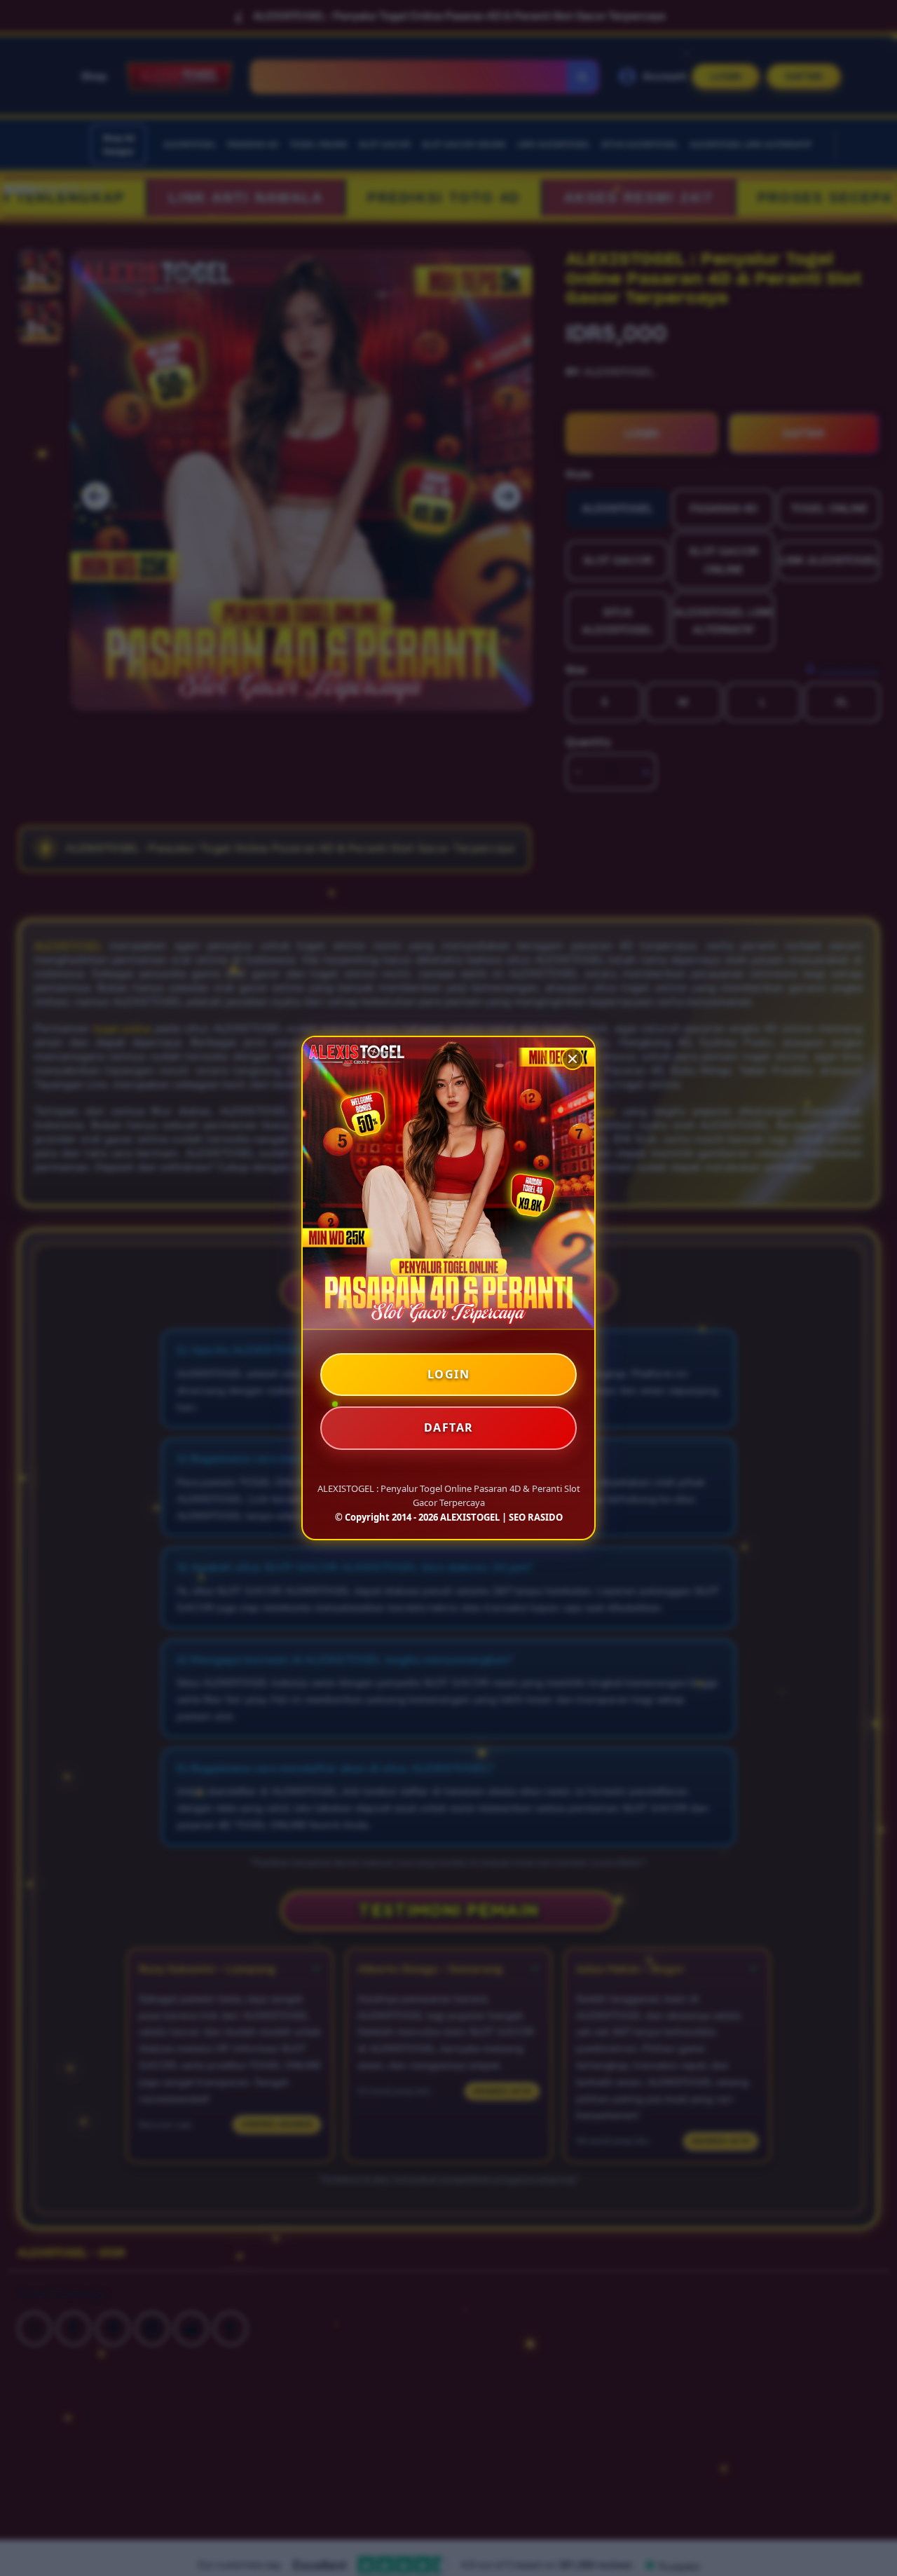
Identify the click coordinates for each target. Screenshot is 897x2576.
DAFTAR (449, 1427)
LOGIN (449, 1374)
